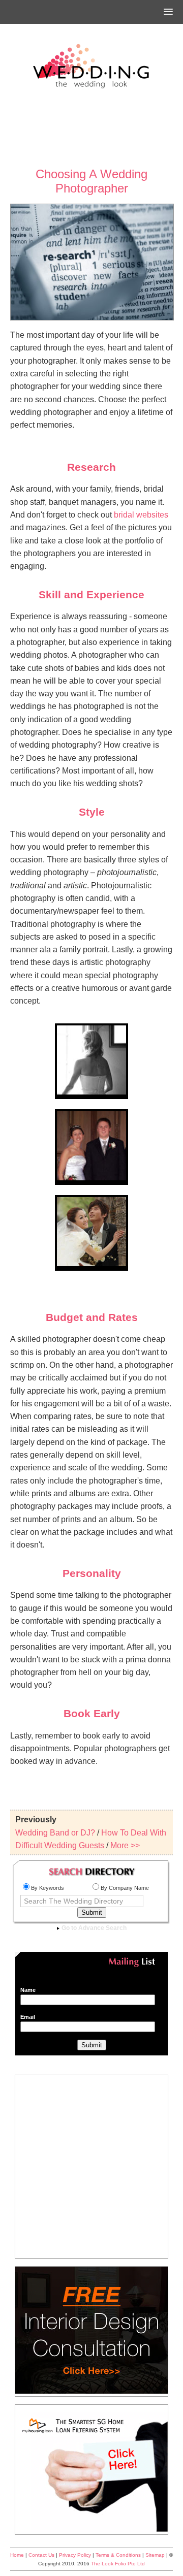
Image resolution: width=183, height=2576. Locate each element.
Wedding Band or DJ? (55, 1833)
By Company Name (125, 1888)
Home (17, 2555)
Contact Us (41, 2555)
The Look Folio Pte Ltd (118, 2564)
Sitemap (155, 2555)
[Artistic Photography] (91, 1265)
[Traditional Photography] (91, 1179)
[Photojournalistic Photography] (91, 1093)
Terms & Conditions (118, 2555)
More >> (125, 1845)
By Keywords (48, 1888)
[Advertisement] (91, 129)
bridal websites (141, 515)
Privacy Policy (75, 2555)
